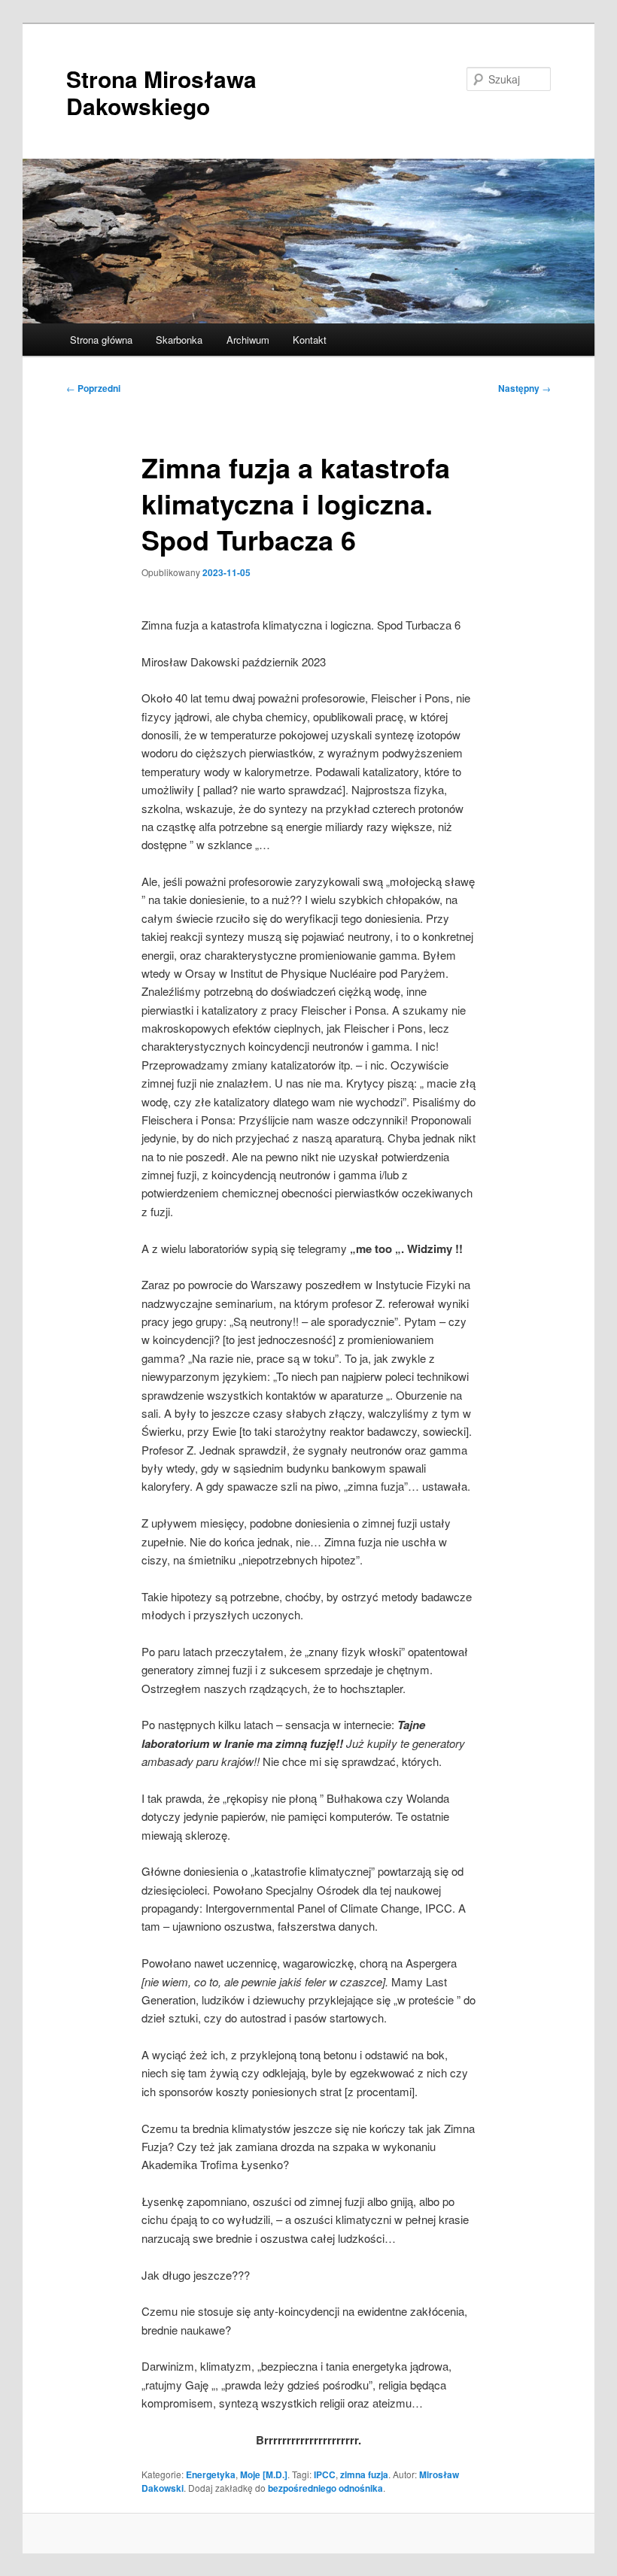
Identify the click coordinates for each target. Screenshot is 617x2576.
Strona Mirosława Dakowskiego (161, 92)
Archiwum (248, 340)
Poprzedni (93, 388)
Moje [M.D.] (264, 2474)
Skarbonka (179, 340)
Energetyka (211, 2474)
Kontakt (310, 340)
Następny (524, 388)
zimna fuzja (364, 2474)
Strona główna (101, 340)
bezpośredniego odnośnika (325, 2488)
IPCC (325, 2474)
